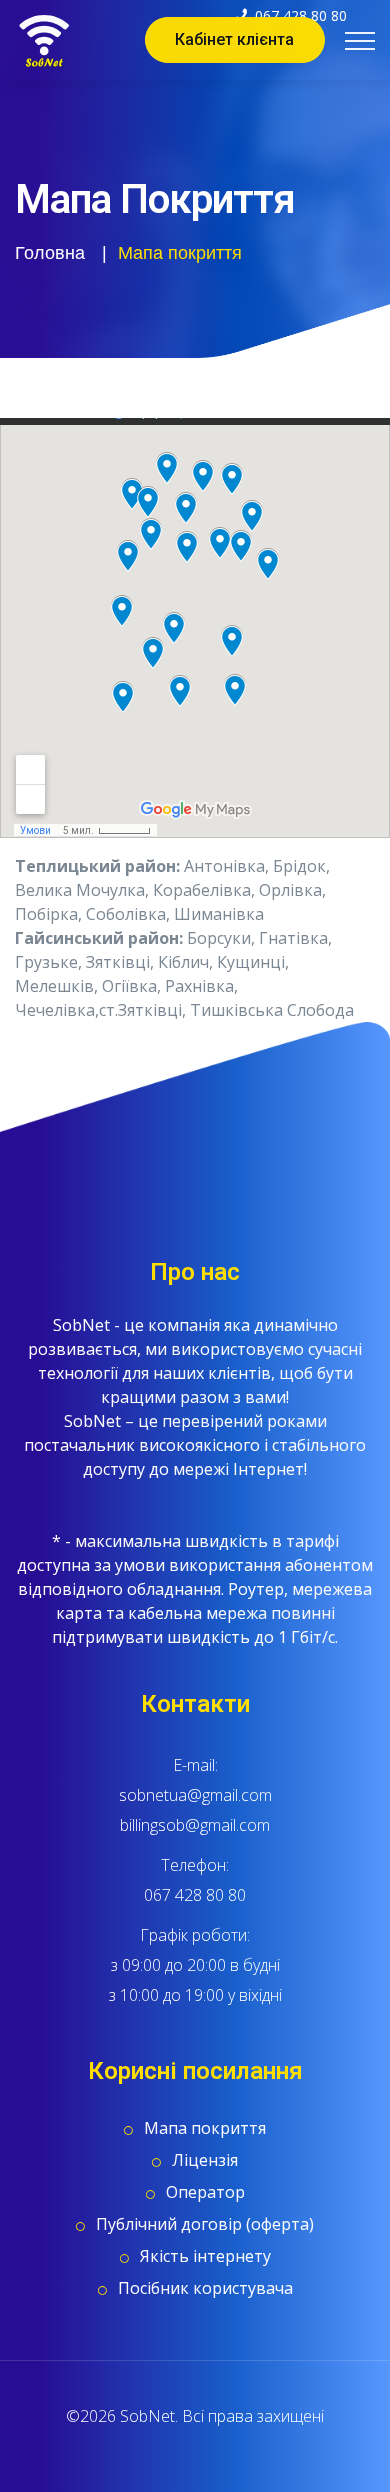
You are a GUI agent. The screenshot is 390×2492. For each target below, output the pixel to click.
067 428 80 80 (195, 1895)
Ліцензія (205, 2160)
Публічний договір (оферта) (205, 2224)
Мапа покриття (205, 2128)
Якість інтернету (205, 2256)
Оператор (205, 2192)
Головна (50, 253)
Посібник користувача (205, 2288)
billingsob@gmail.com (195, 1825)
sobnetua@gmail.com (195, 1795)
